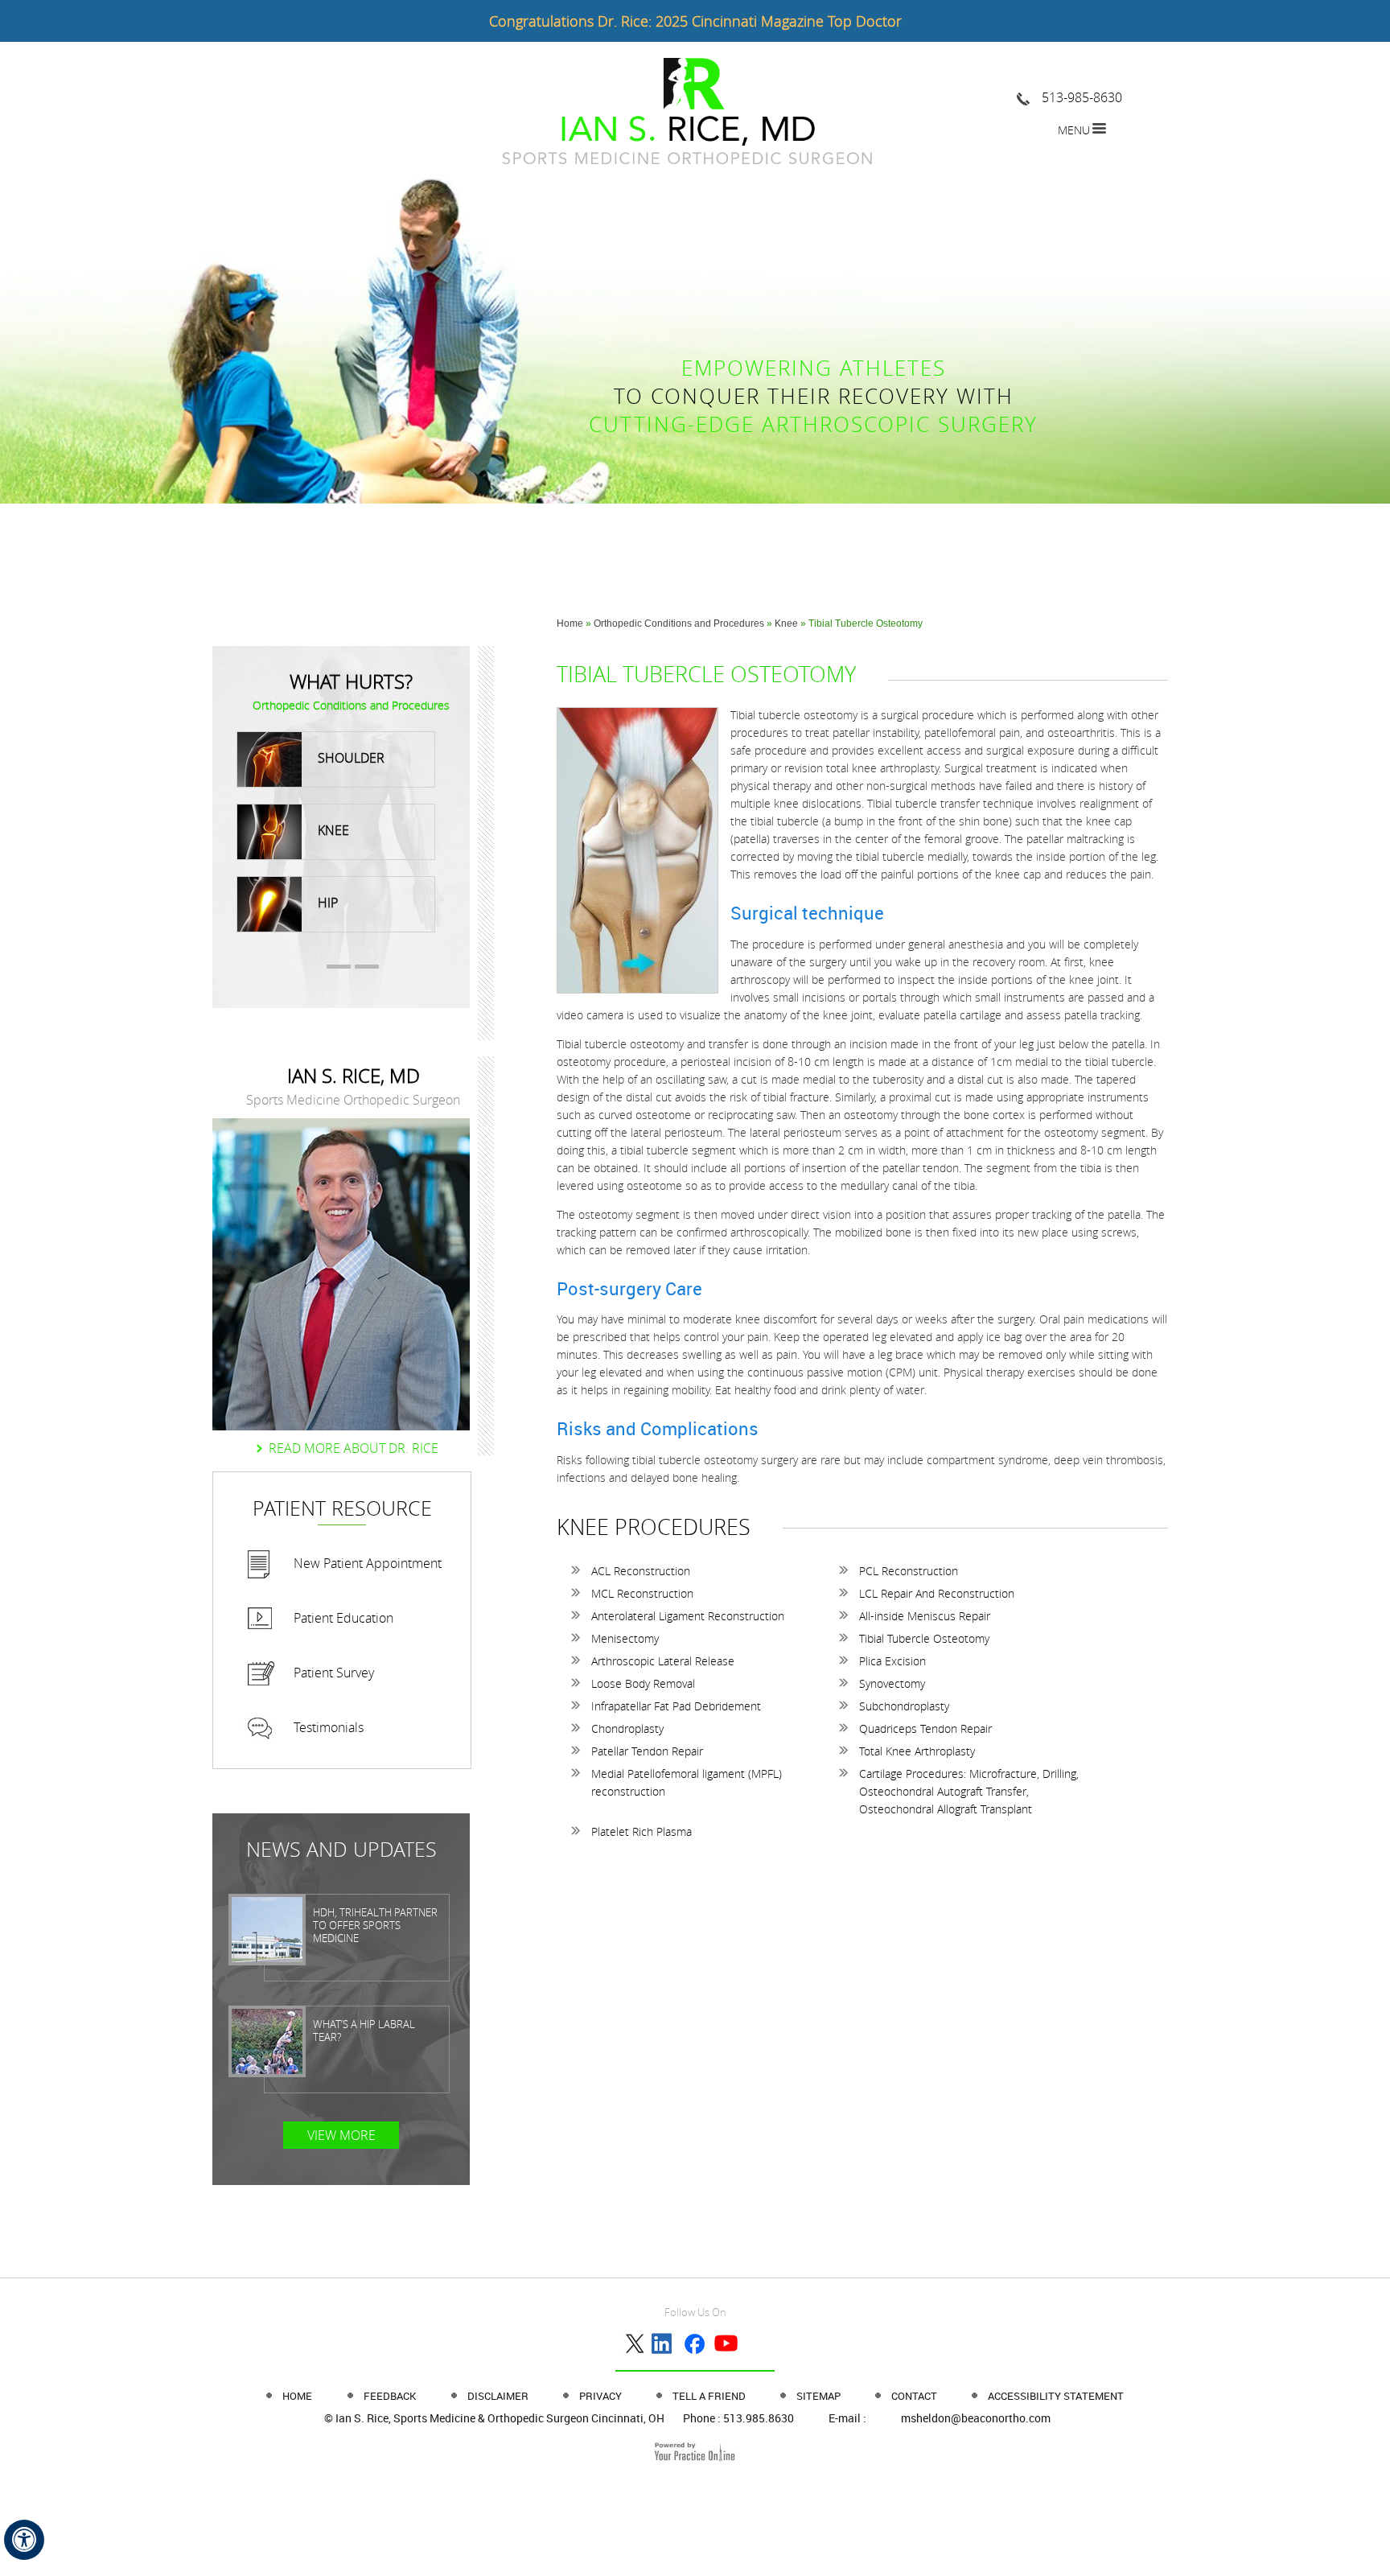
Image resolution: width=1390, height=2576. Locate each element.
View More (341, 2135)
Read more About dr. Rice (354, 1448)
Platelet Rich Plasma (642, 1831)
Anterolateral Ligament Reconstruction (688, 1616)
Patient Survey (334, 1673)
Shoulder (351, 758)
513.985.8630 (759, 2418)
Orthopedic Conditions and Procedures (679, 623)
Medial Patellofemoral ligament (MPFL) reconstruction (687, 1782)
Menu (1074, 130)
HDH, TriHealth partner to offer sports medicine (375, 1925)
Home (570, 623)
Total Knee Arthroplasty (917, 1751)
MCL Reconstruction (642, 1593)
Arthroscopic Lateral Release (663, 1661)
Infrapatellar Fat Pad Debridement (676, 1706)
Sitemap (820, 2396)
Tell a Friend (710, 2396)
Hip (328, 903)
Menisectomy (625, 1638)
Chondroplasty (627, 1728)
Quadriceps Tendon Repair (925, 1728)
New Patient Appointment (368, 1563)
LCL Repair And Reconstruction (937, 1593)
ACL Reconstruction (641, 1571)
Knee (788, 623)
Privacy (602, 2396)
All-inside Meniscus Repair (925, 1616)
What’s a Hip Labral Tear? (364, 2031)
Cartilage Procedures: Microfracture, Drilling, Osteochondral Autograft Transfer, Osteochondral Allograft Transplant (969, 1791)
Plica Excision (892, 1661)
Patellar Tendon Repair (647, 1751)
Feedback (390, 2396)
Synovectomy (892, 1683)
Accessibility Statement (1056, 2396)
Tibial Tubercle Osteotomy (924, 1638)
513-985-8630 (1082, 97)
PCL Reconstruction (909, 1571)
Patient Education (343, 1618)
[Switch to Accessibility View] (24, 2540)
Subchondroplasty (904, 1706)
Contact (915, 2396)
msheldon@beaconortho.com (976, 2418)
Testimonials (329, 1727)
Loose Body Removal (643, 1683)
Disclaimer (499, 2396)
